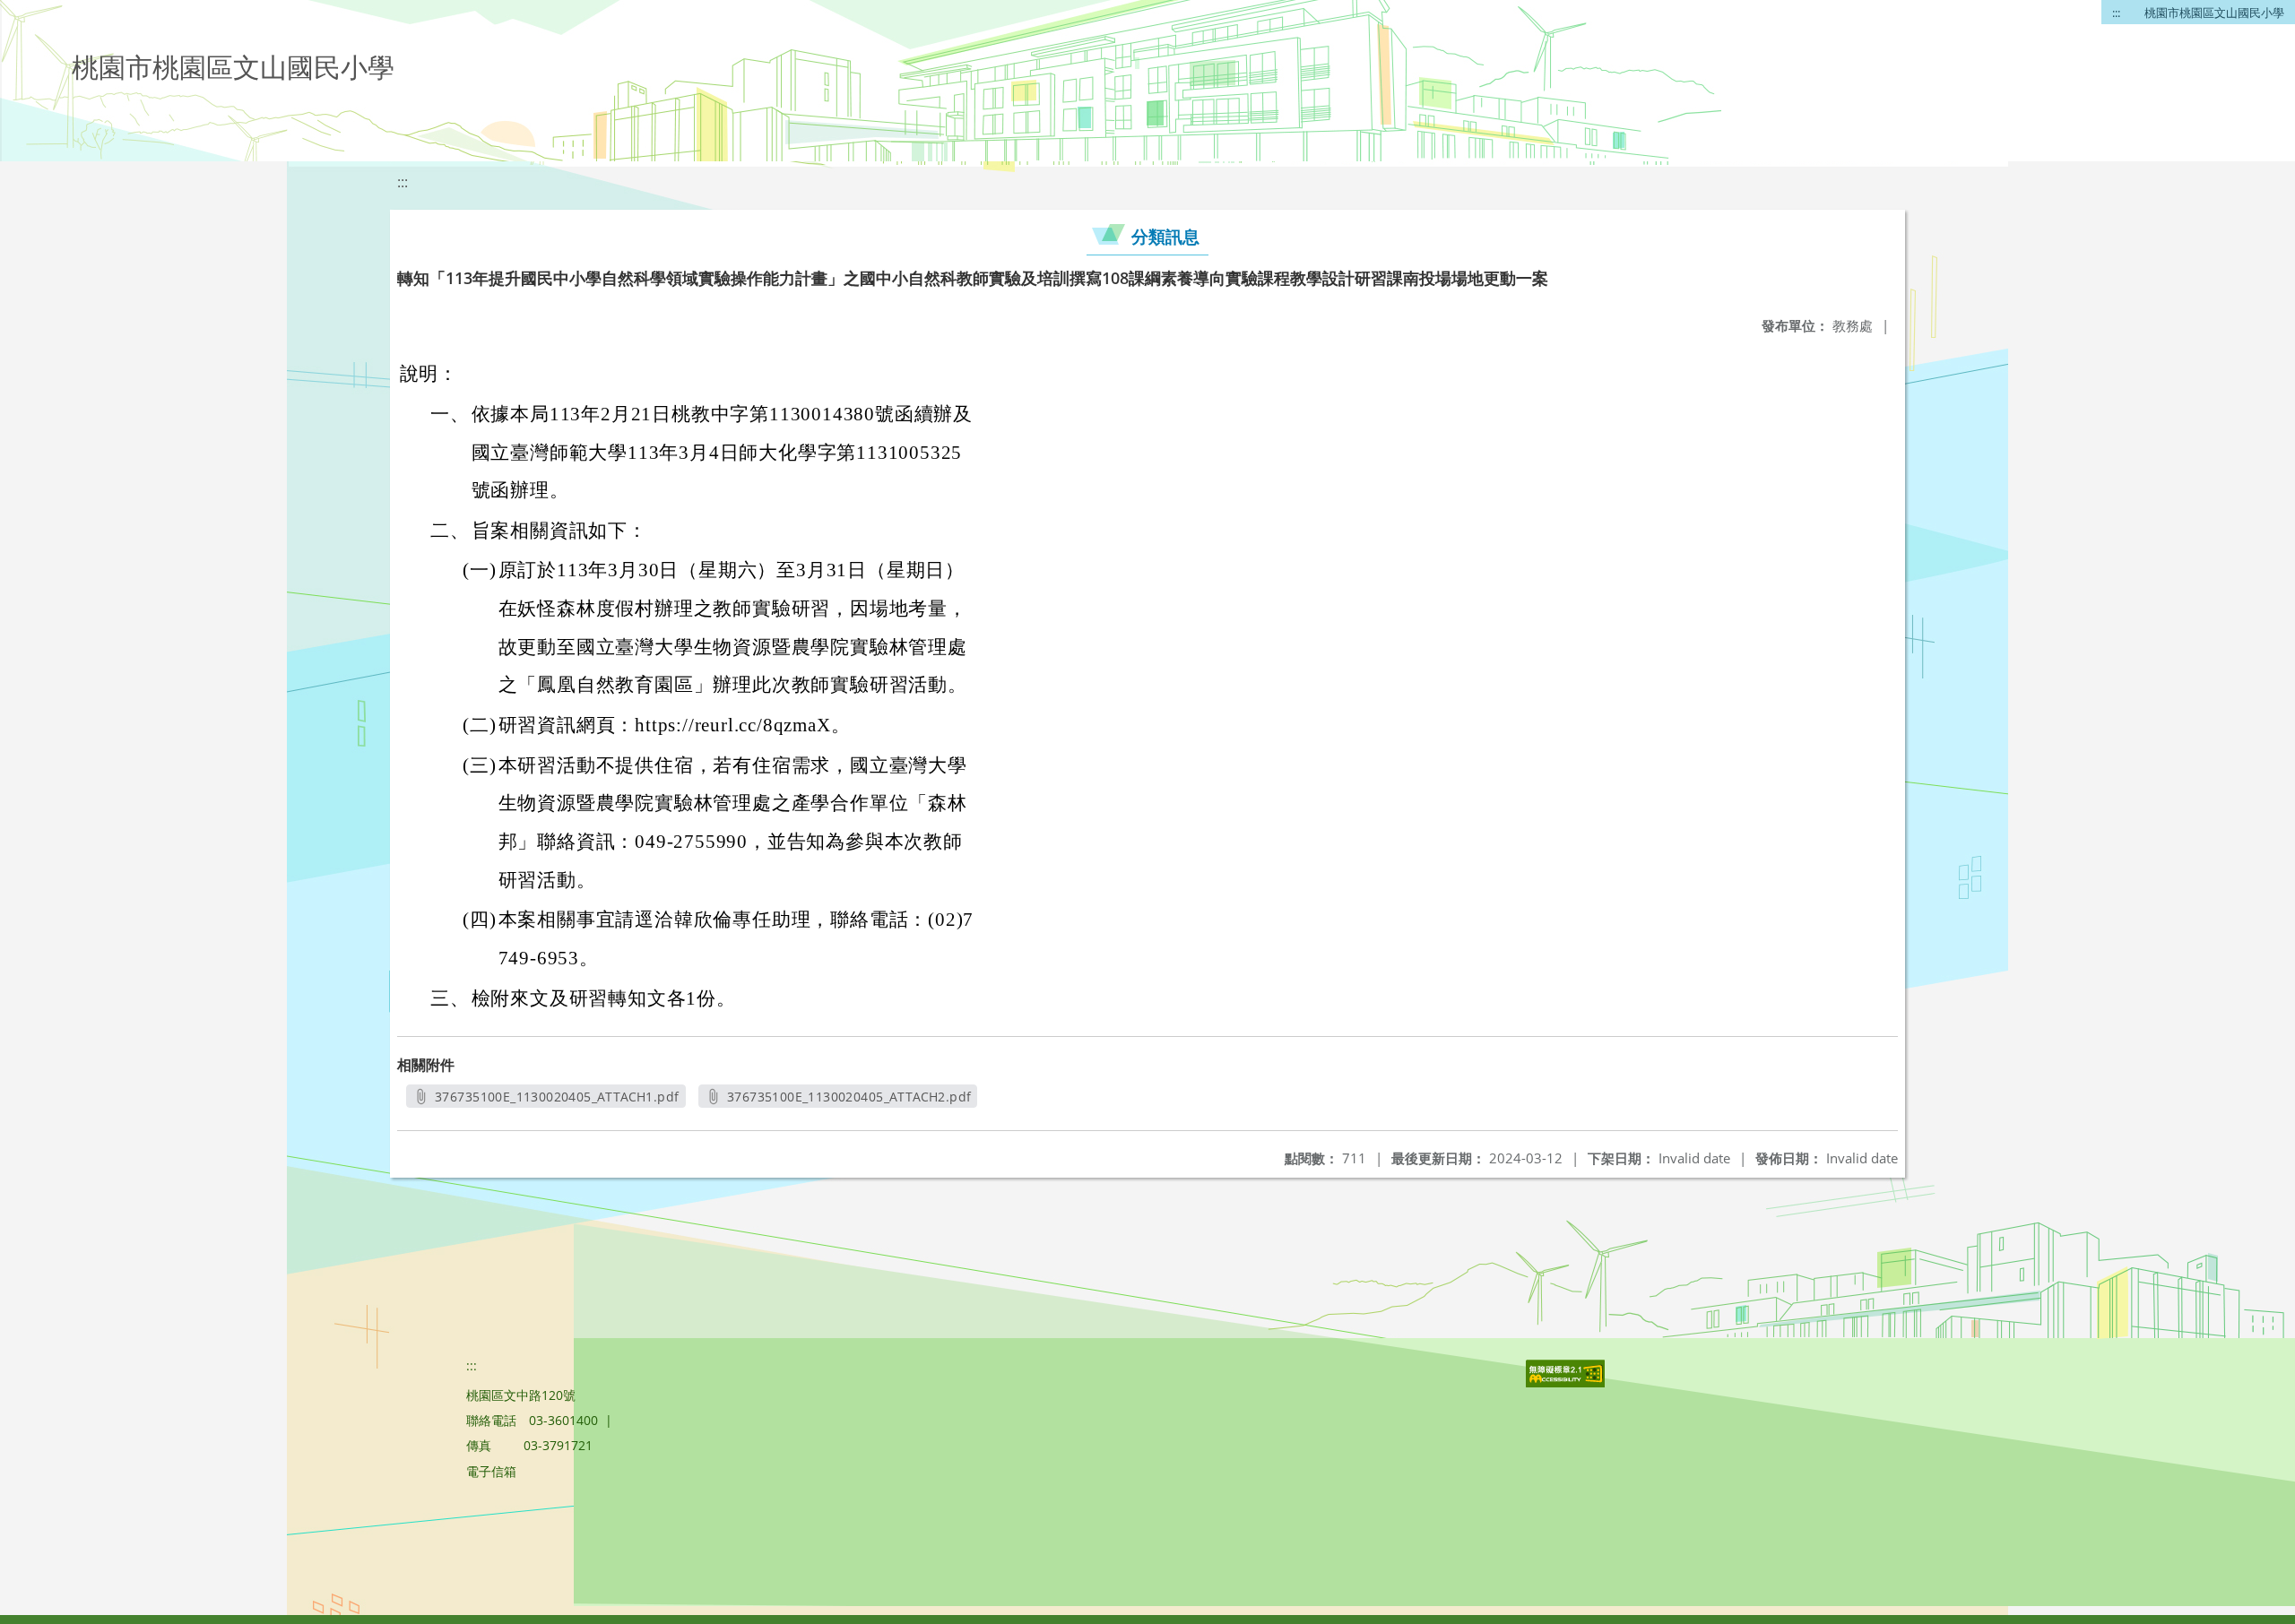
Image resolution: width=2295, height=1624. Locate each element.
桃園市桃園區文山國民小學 (2214, 13)
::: (2116, 13)
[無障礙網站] (1567, 1382)
